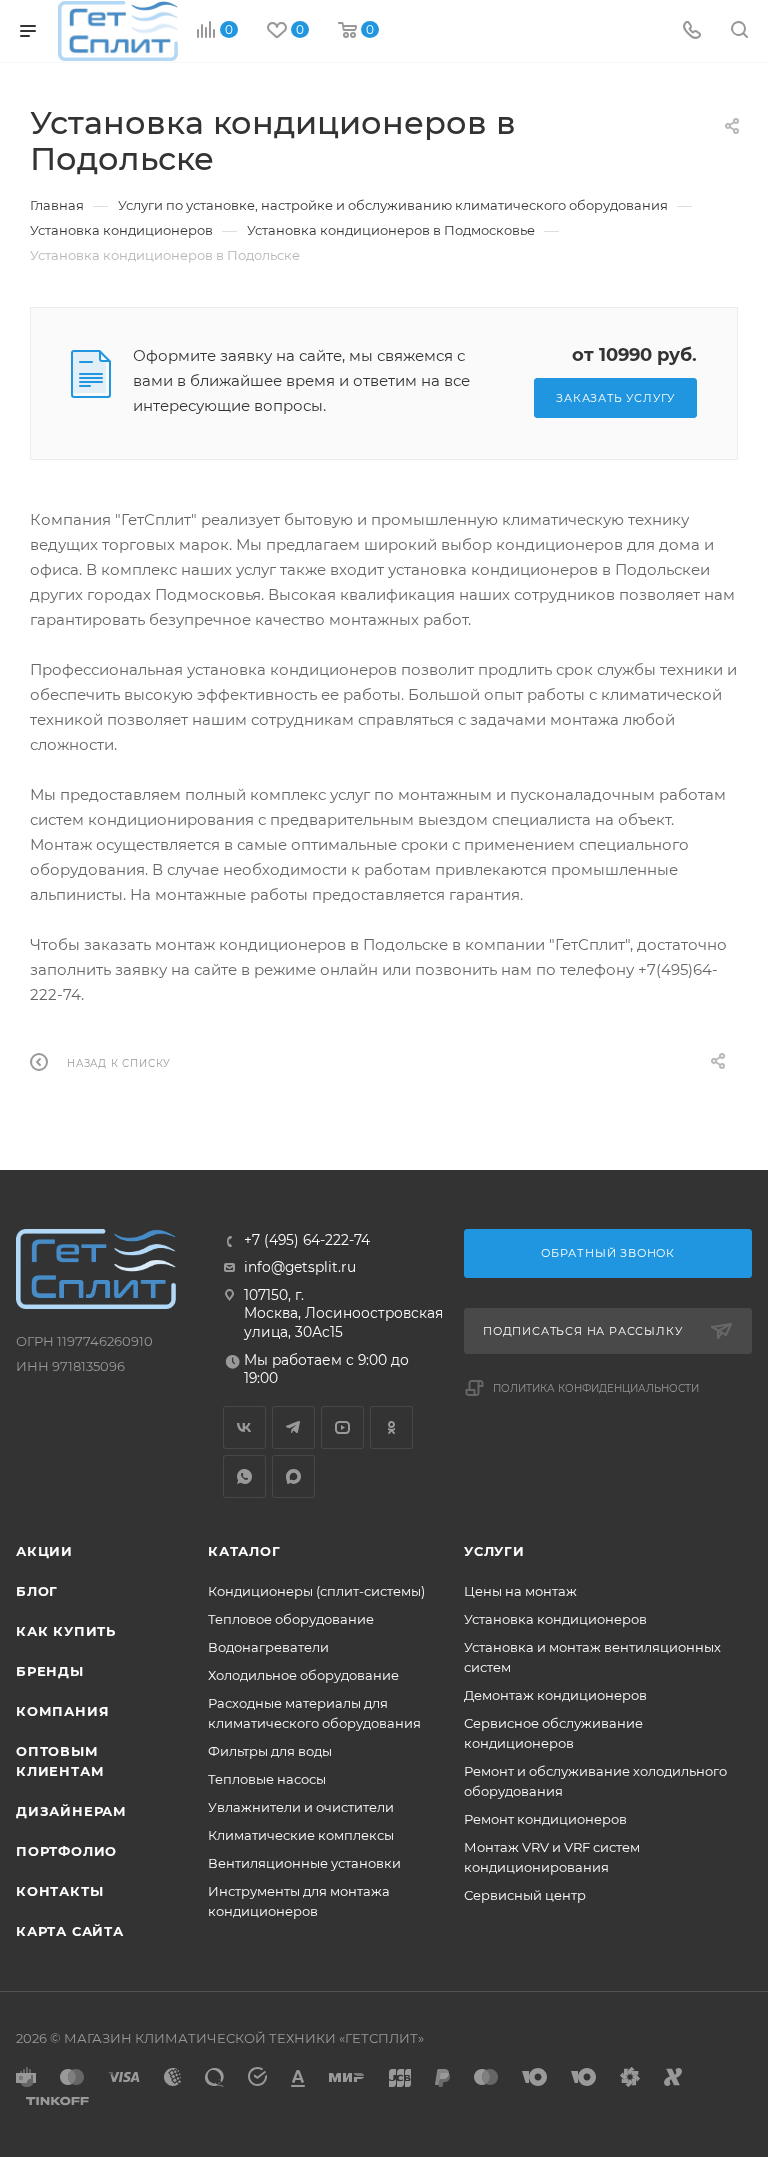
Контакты (59, 1891)
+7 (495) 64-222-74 (307, 1241)
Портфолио (66, 1851)
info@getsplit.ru (300, 1267)
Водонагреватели (268, 1647)
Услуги (494, 1551)
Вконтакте (244, 1427)
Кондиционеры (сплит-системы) (316, 1591)
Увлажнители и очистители (301, 1807)
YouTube (342, 1427)
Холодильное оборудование (303, 1675)
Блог (37, 1591)
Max (293, 1476)
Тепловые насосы (267, 1779)
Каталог (244, 1551)
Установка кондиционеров (555, 1619)
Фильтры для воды (270, 1751)
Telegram (293, 1427)
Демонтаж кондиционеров (555, 1695)
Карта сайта (70, 1931)
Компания (62, 1711)
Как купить (66, 1631)
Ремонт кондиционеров (545, 1819)
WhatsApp (244, 1476)
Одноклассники (391, 1427)
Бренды (50, 1671)
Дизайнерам (71, 1811)
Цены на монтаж (520, 1591)
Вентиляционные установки (304, 1863)
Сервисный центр (525, 1895)
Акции (44, 1551)
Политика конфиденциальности (596, 1388)
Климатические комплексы (301, 1835)
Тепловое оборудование (291, 1619)
